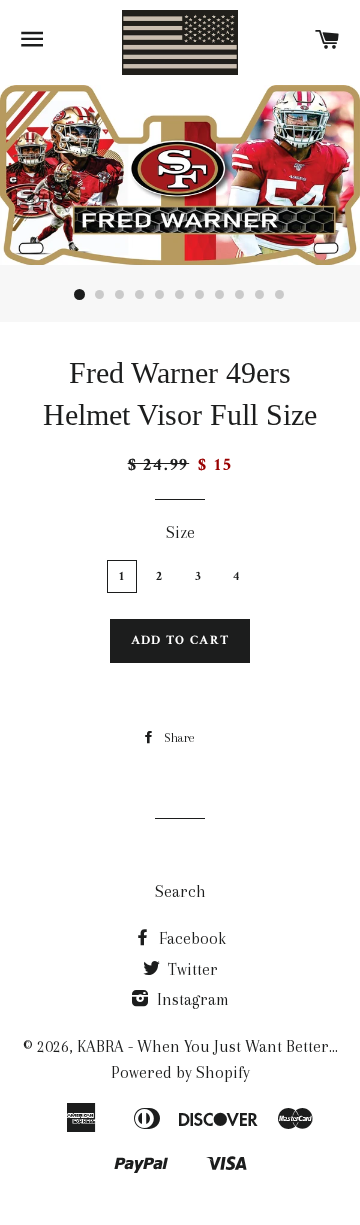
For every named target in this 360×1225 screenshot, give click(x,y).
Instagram (191, 999)
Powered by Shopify (180, 1072)
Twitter (191, 969)
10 (260, 295)
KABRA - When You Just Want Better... (207, 1046)
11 (280, 295)
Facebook (190, 938)
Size (180, 532)
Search (180, 891)
